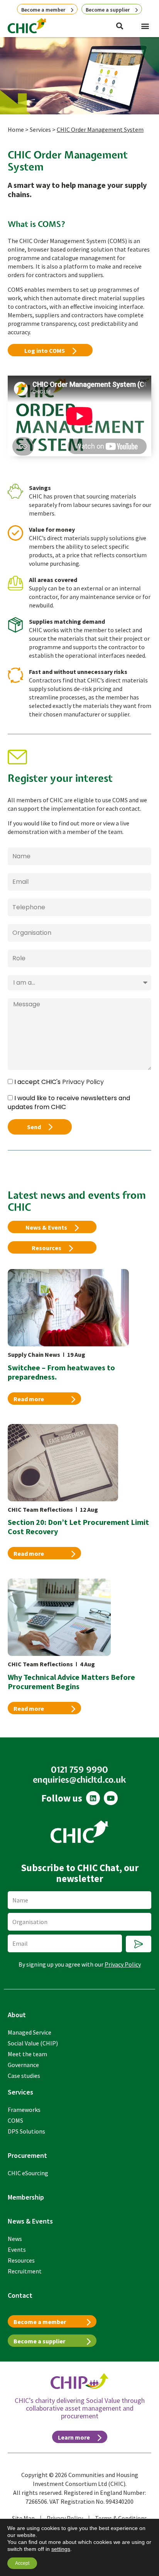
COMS (15, 2120)
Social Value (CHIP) (33, 2043)
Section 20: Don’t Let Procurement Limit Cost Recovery (78, 1527)
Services (40, 129)
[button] (145, 26)
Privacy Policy (83, 1082)
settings (61, 2549)
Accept (22, 2563)
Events (17, 2249)
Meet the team (27, 2054)
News (15, 2239)
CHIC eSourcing (28, 2173)
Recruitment (25, 2271)
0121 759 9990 (80, 1770)
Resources (21, 2260)
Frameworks (24, 2110)
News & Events (30, 2221)
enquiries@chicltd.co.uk (79, 1780)
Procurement (27, 2155)
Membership (26, 2197)
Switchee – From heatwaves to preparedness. (61, 1372)
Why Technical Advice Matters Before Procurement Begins (71, 1682)
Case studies (24, 2076)
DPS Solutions (26, 2131)
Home (16, 129)
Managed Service (30, 2032)
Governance (23, 2065)
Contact (20, 2295)
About (17, 2015)
